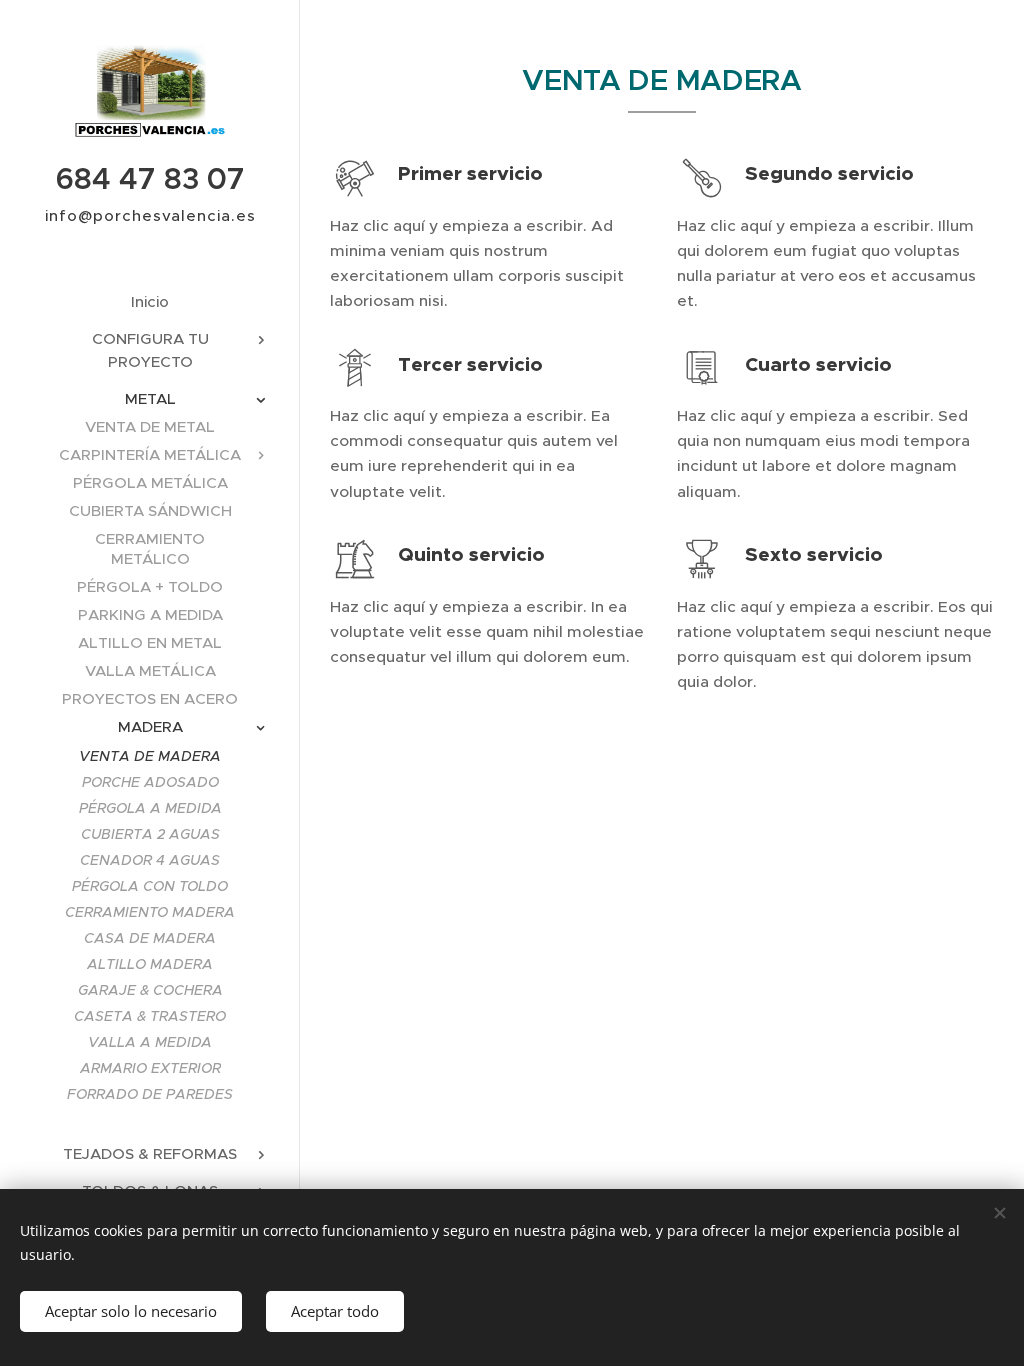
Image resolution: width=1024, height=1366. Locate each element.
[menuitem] (150, 301)
